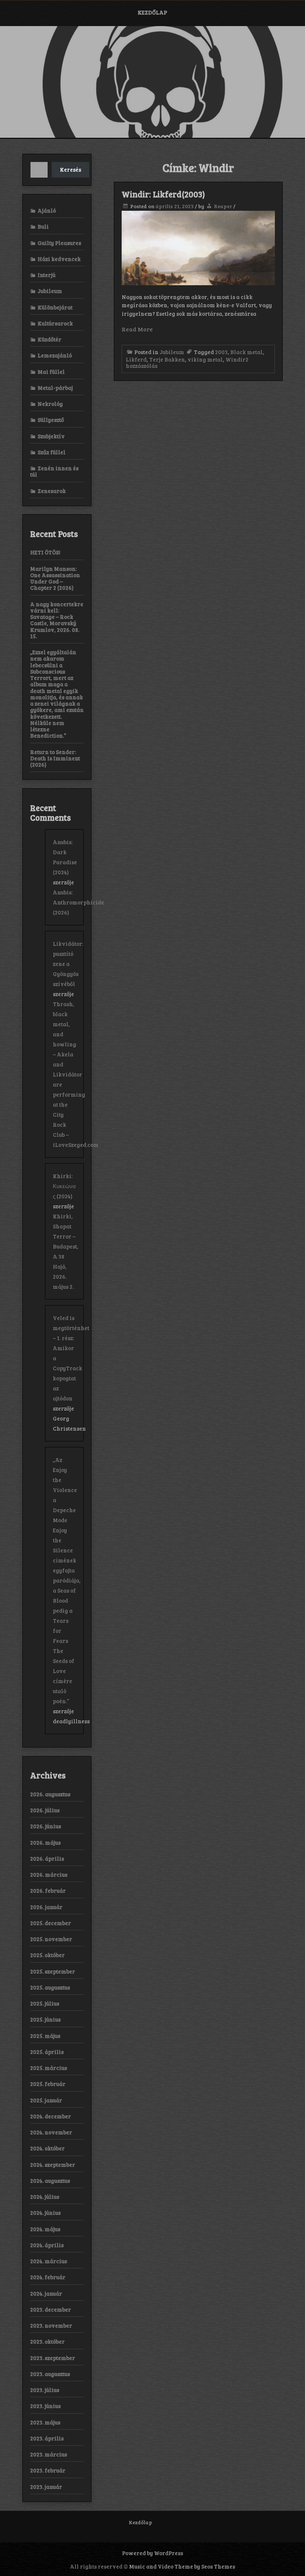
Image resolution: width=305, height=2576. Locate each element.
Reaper (223, 206)
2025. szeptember (53, 1971)
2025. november (51, 1939)
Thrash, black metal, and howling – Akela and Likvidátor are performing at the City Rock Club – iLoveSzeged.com (76, 1074)
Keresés (70, 169)
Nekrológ (50, 404)
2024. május (45, 2229)
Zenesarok (52, 491)
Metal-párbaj (55, 388)
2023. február (48, 2470)
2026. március (49, 1874)
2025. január (46, 2100)
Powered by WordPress (152, 2553)
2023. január (46, 2487)
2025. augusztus (50, 1987)
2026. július (45, 1810)
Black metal (246, 352)
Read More (137, 329)
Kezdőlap (152, 12)
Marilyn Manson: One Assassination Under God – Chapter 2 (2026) (55, 578)
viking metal (205, 359)
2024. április (47, 2245)
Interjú (46, 275)
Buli (43, 226)
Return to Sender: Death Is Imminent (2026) (55, 758)
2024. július (45, 2197)
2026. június (46, 1826)
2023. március (49, 2454)
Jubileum (172, 352)
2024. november (51, 2132)
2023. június (45, 2406)
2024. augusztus (50, 2181)
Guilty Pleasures (59, 243)
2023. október (47, 2341)
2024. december (51, 2116)
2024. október (47, 2148)
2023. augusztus (50, 2374)
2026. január (46, 1907)
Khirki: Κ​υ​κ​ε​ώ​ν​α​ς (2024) (64, 1186)
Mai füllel (51, 372)
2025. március (49, 2068)
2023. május (45, 2422)
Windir (235, 359)
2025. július (45, 2003)
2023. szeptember (53, 2358)
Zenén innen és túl (54, 471)
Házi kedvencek (59, 259)
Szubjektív (51, 436)
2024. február (48, 2277)
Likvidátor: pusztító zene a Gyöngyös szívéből (68, 964)
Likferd (136, 359)
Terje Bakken (167, 359)
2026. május (45, 1842)
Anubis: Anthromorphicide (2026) (78, 902)
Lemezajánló (55, 355)
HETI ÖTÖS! (45, 552)
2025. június (45, 2019)
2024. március (49, 2261)
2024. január (46, 2293)
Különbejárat (55, 307)
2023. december (51, 2309)
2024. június (45, 2213)
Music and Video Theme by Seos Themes (182, 2566)
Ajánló (47, 210)
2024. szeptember (53, 2165)
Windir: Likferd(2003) (163, 194)
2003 (221, 352)
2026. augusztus (50, 1794)
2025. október (47, 1955)
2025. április (47, 2052)
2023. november (51, 2325)
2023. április (47, 2438)
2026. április (47, 1858)
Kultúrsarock (55, 323)
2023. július (45, 2390)
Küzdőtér (49, 339)
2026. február (48, 1890)
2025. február (48, 2084)
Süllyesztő (51, 420)
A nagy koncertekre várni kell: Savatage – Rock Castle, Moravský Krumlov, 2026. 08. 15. (57, 620)
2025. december (51, 1923)
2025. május (45, 2036)
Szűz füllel (52, 452)
